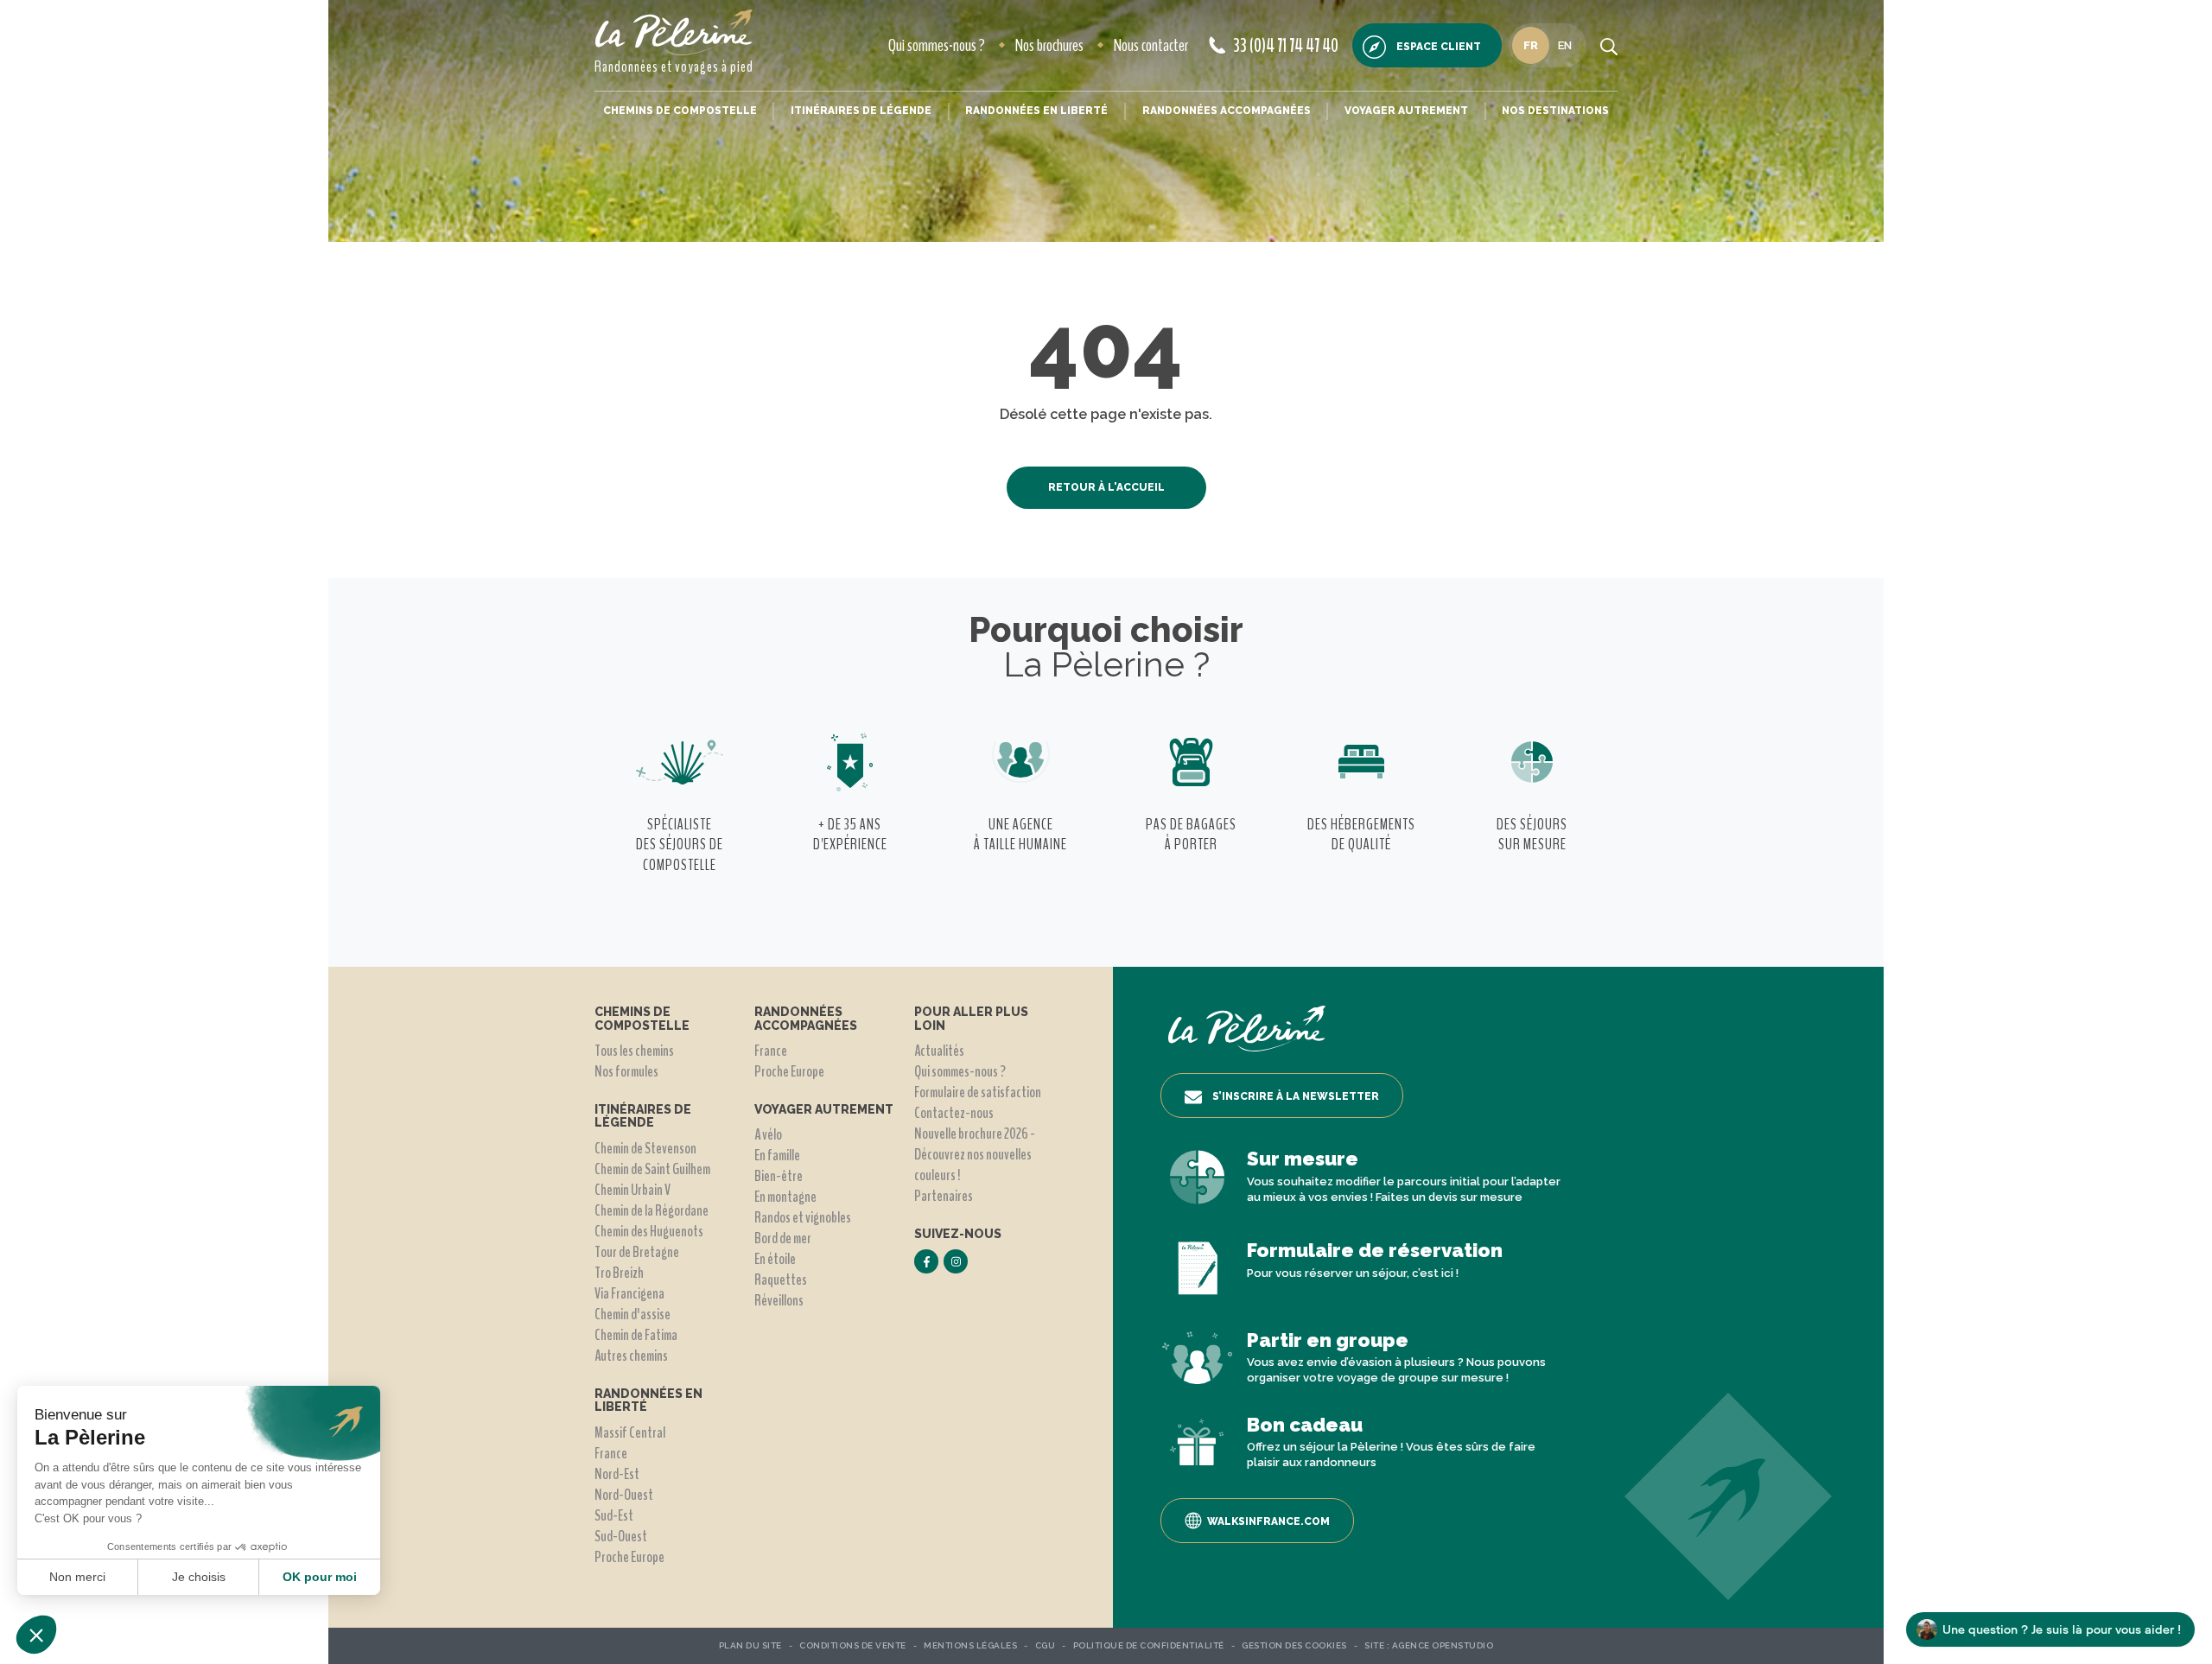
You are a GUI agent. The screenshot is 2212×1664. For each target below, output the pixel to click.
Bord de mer (783, 1238)
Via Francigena (629, 1293)
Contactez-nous (954, 1113)
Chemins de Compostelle (680, 111)
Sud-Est (614, 1515)
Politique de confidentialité (1149, 1645)
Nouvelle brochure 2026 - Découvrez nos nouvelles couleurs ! (975, 1154)
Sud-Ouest (621, 1536)
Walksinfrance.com (1268, 1521)
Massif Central (630, 1432)
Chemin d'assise (632, 1314)
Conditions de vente (853, 1645)
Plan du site (750, 1645)
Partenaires (944, 1196)
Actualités (939, 1051)
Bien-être (779, 1176)
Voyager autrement (1406, 111)
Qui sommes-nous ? (937, 45)
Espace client (1439, 47)
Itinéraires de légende (861, 111)
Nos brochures (1049, 45)
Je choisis (199, 1577)
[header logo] (674, 32)
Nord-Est (617, 1474)
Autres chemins (631, 1356)
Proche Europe (629, 1557)
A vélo (768, 1134)
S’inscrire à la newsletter (1296, 1096)
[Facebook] (926, 1261)
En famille (777, 1155)
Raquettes (781, 1280)
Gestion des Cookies (1294, 1645)
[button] (36, 1635)
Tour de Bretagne (637, 1252)
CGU (1046, 1645)
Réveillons (779, 1300)
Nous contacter (1151, 45)
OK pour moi (320, 1577)
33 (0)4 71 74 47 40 (1286, 46)
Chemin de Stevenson (645, 1148)
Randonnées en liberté (1036, 111)
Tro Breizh (619, 1273)
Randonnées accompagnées (1227, 111)
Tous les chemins (634, 1051)
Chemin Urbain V (632, 1190)
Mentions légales (970, 1645)
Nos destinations (1555, 111)
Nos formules (626, 1071)
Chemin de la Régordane (652, 1210)
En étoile (775, 1259)
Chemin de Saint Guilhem (652, 1169)
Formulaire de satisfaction (978, 1092)
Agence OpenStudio (1443, 1645)
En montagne (785, 1197)
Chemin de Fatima (636, 1335)
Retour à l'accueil (1106, 487)
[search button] (1609, 46)
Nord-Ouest (624, 1495)
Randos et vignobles (803, 1217)
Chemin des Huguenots (649, 1231)
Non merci (77, 1577)
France (611, 1453)
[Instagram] (956, 1261)
